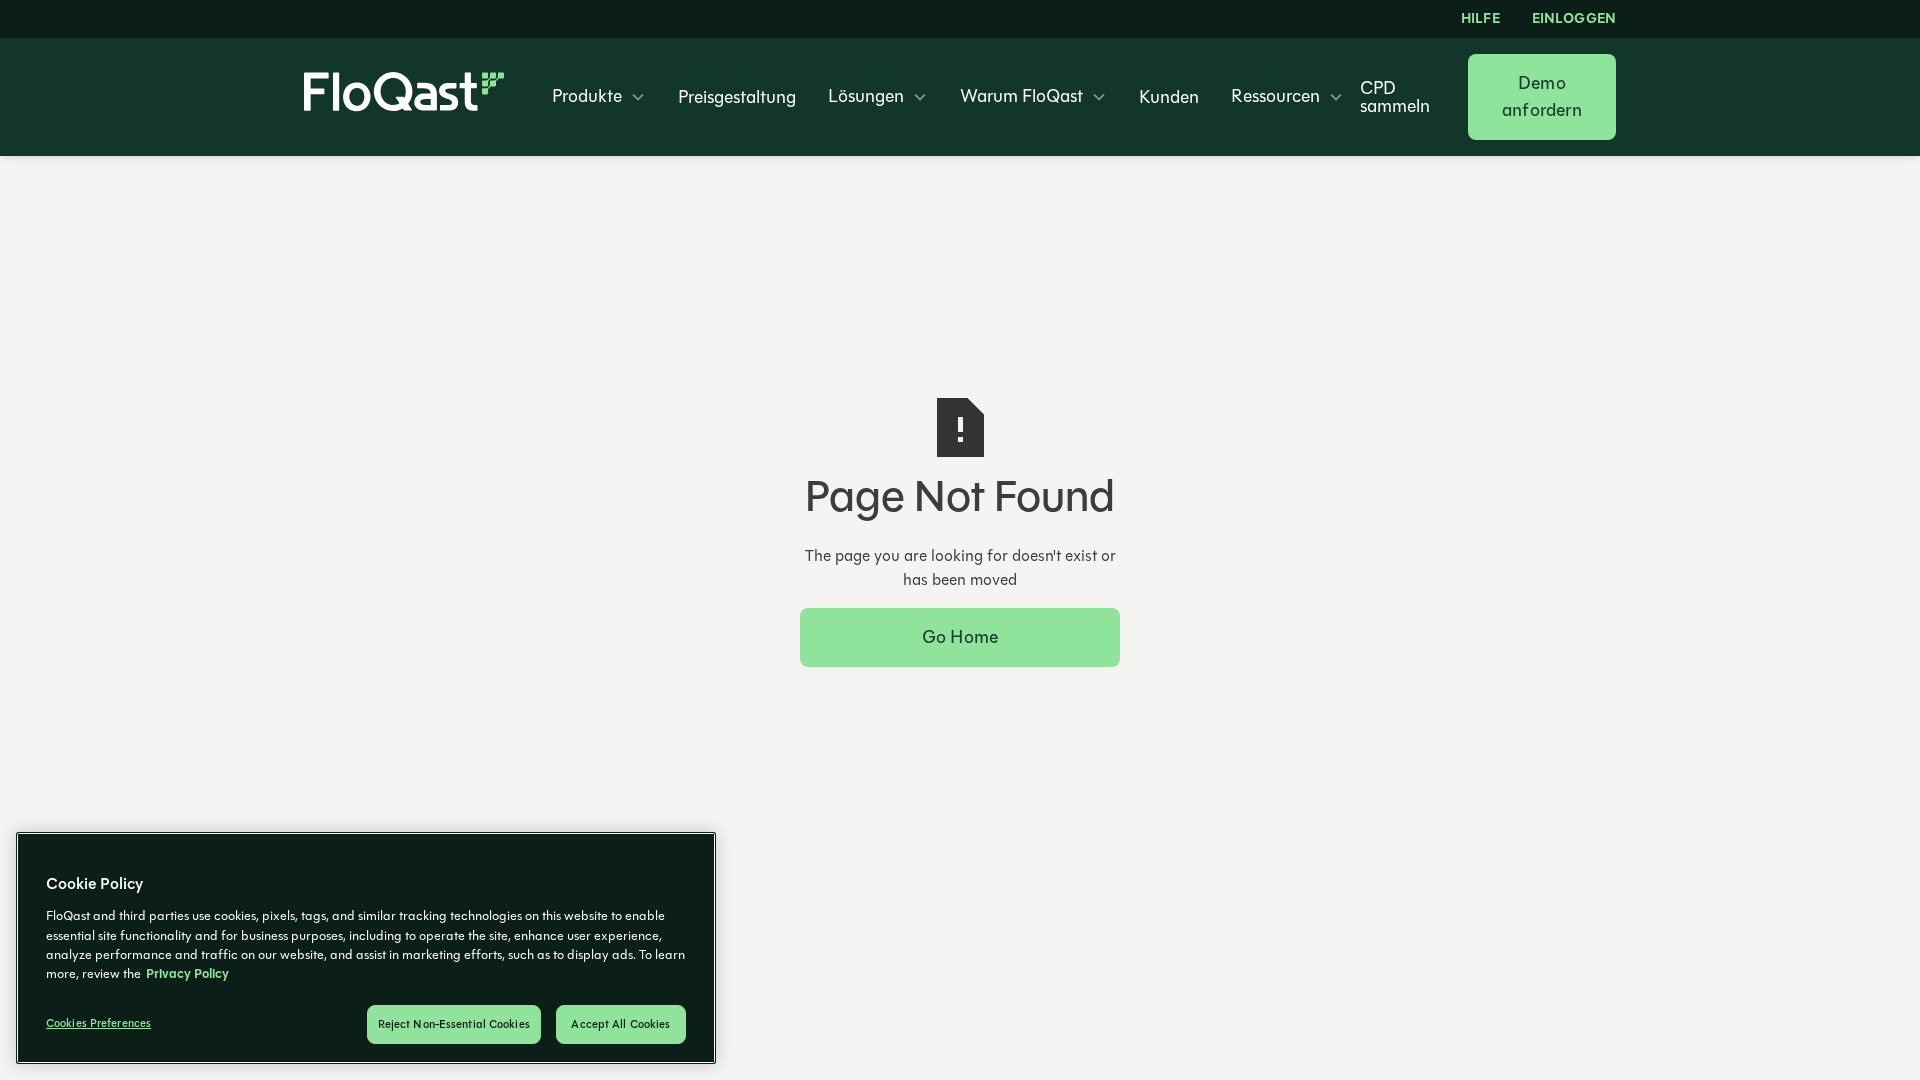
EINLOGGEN (1574, 19)
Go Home (960, 637)
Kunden (1169, 97)
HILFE (1480, 19)
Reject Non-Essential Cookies (454, 1024)
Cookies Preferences (98, 1023)
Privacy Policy (187, 974)
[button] (599, 97)
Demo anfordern (1542, 96)
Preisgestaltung (737, 97)
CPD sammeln (1395, 97)
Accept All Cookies (620, 1024)
